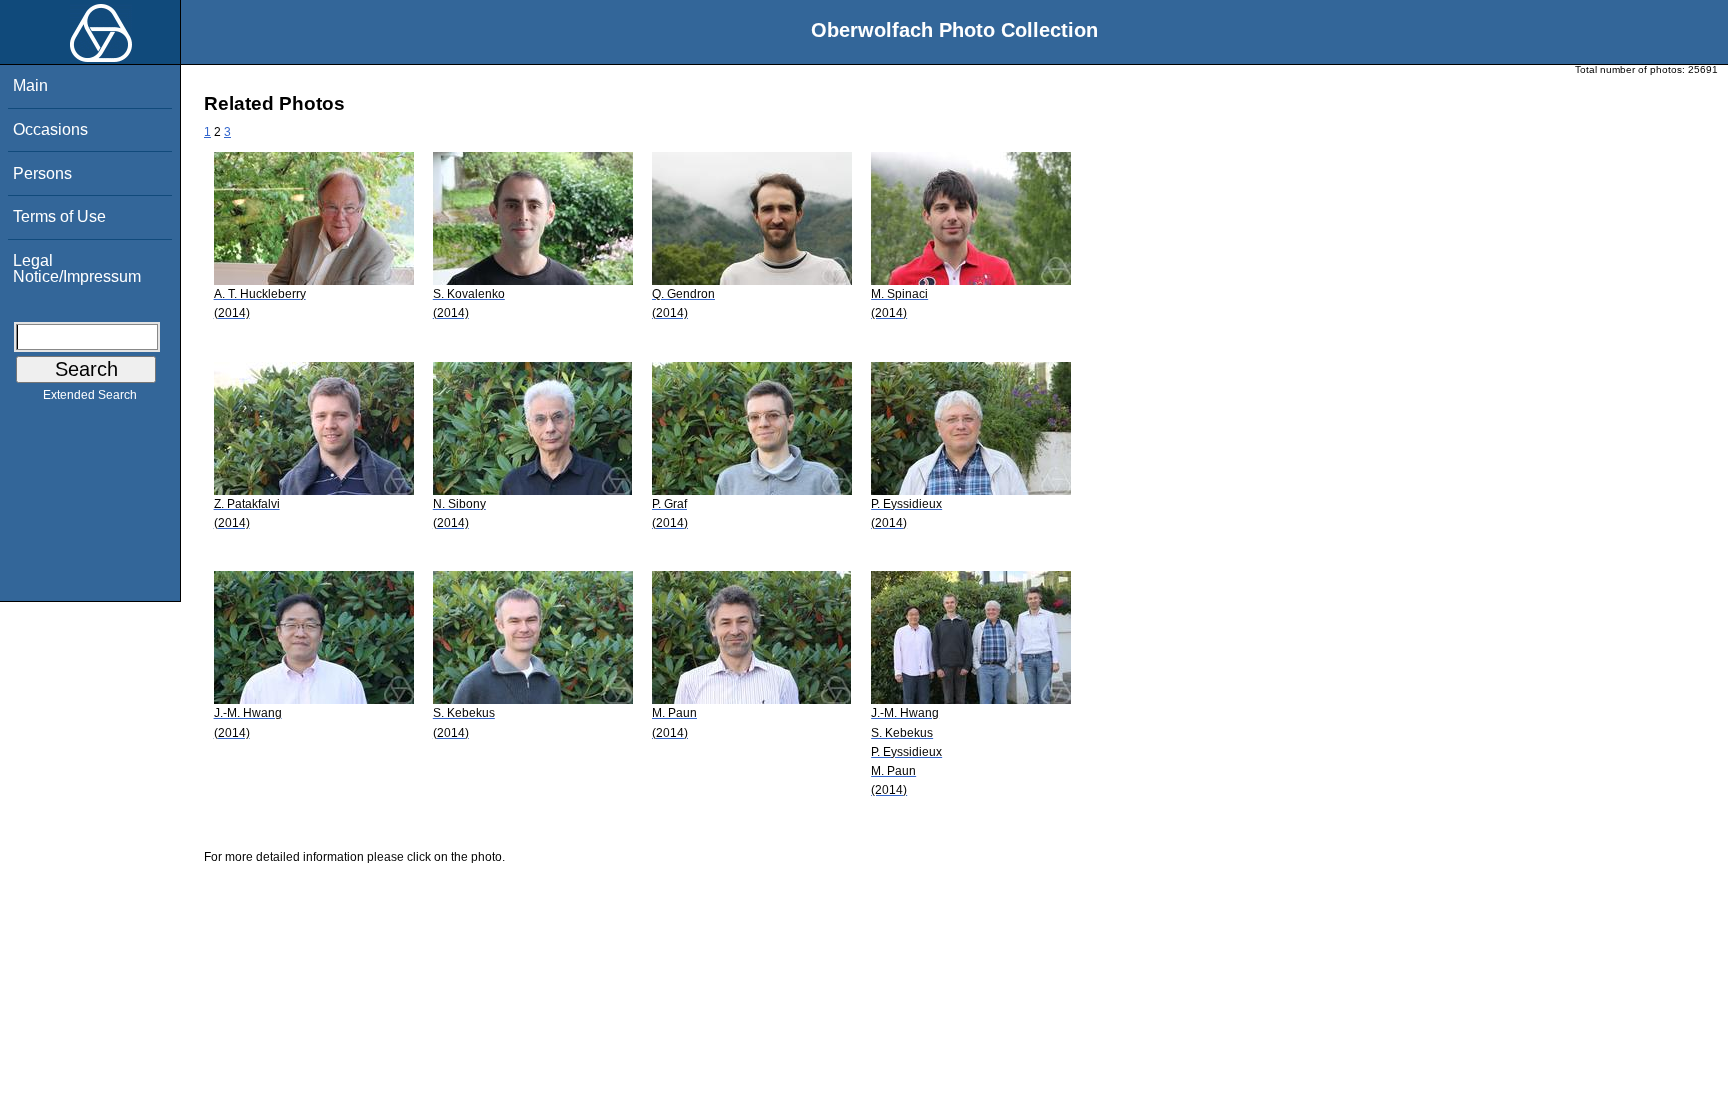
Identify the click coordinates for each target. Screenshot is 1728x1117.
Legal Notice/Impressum (77, 268)
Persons (42, 173)
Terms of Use (59, 216)
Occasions (50, 129)
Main (30, 85)
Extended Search (90, 395)
